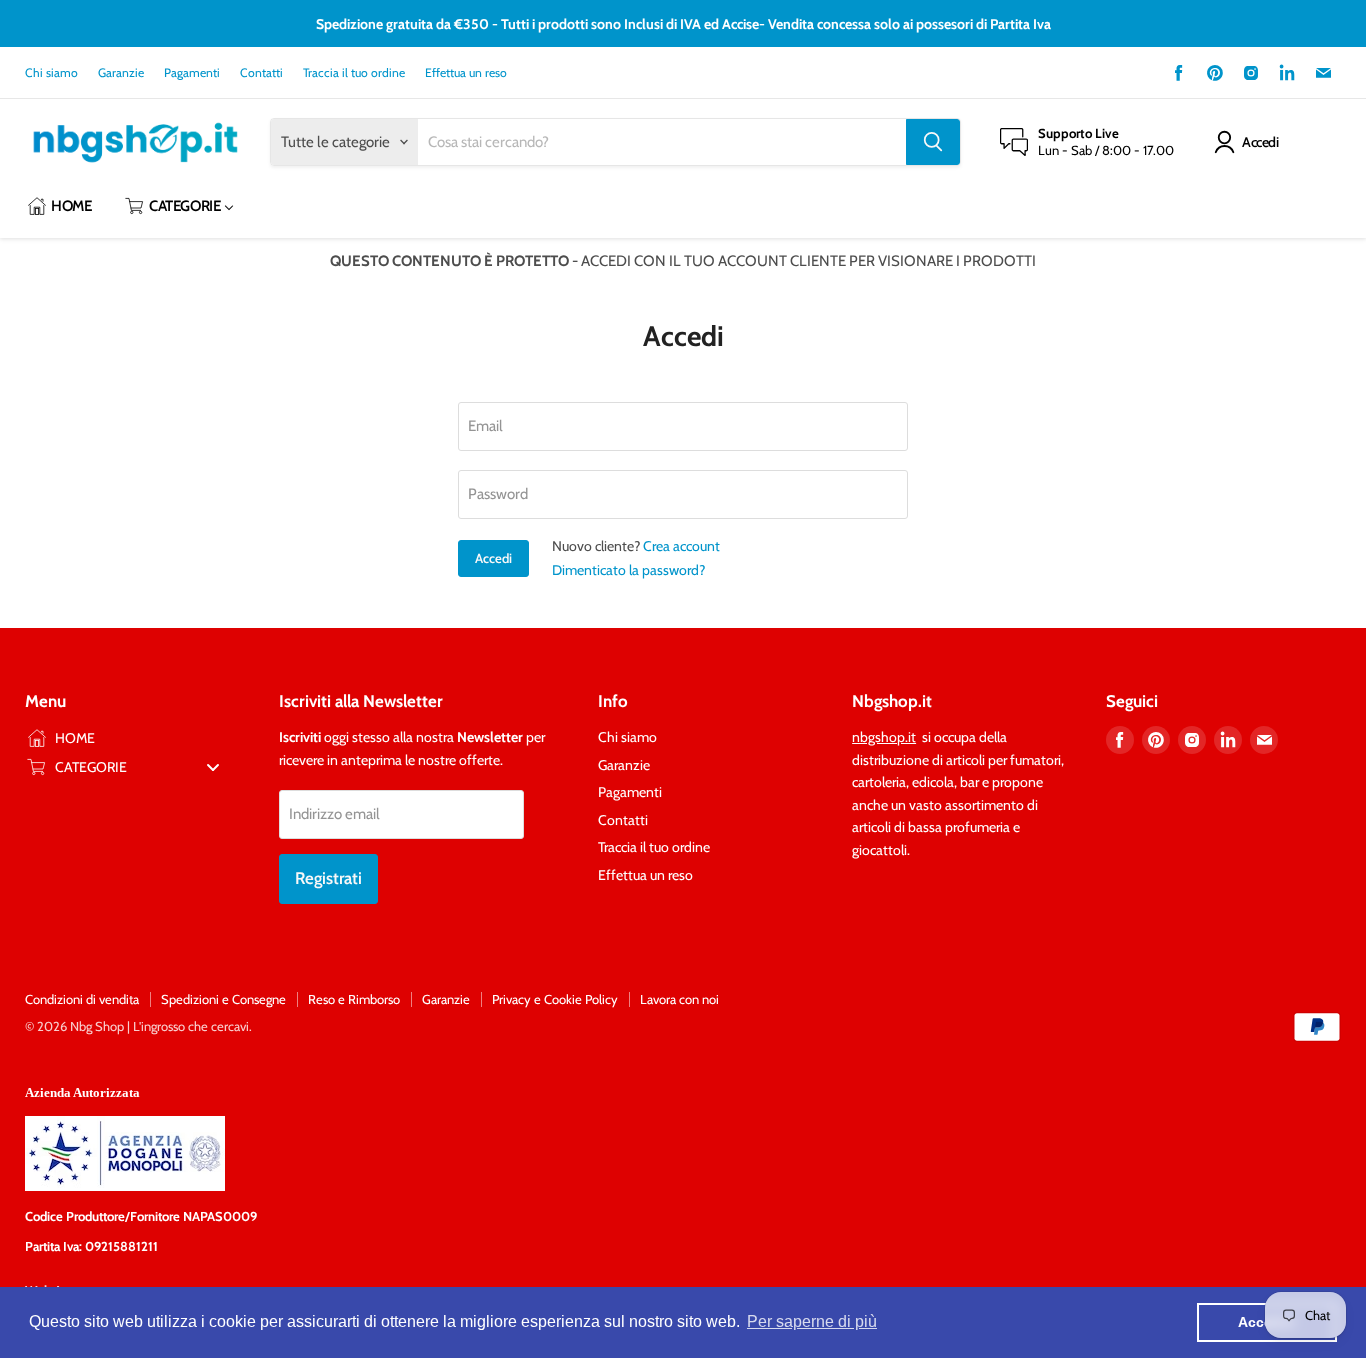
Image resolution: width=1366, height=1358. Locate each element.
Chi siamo (51, 73)
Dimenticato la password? (628, 570)
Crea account (681, 546)
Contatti (261, 73)
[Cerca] (933, 142)
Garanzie (121, 73)
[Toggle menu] (213, 766)
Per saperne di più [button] (812, 1321)
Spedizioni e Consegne (223, 999)
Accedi (1260, 142)
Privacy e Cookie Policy (555, 999)
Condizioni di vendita (82, 999)
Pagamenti (192, 73)
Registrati (328, 878)
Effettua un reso (466, 73)
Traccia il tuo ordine (354, 73)
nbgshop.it (884, 737)
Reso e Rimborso (354, 999)
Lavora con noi (679, 999)
